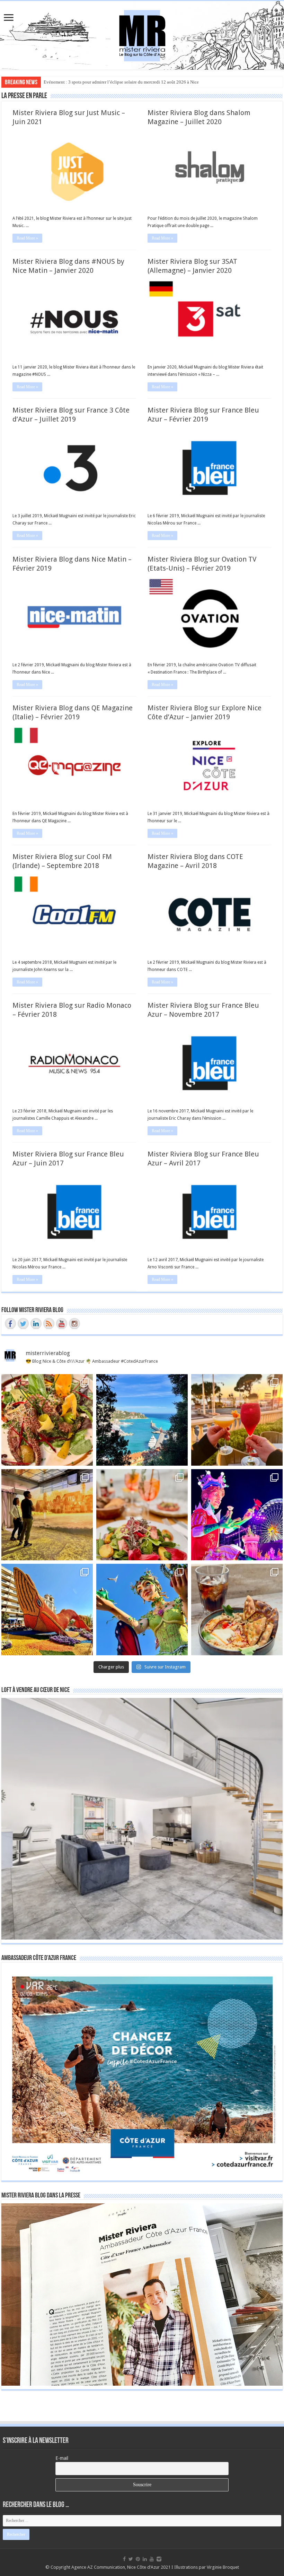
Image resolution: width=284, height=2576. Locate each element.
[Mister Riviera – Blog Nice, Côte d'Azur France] (142, 34)
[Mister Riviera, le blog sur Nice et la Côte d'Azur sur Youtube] (62, 1324)
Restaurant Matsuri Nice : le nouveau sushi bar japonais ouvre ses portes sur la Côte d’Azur (129, 82)
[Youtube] (152, 2559)
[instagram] (159, 2559)
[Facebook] (124, 2559)
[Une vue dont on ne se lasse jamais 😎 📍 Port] (142, 1420)
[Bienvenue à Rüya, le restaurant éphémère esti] (237, 1420)
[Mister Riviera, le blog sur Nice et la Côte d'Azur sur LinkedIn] (36, 1324)
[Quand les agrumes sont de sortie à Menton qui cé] (47, 1610)
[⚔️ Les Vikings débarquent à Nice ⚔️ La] (47, 1515)
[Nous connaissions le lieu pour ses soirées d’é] (142, 1515)
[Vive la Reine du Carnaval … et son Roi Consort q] (142, 1610)
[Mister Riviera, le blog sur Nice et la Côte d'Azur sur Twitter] (23, 1324)
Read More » (27, 238)
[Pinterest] (138, 2559)
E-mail (62, 2458)
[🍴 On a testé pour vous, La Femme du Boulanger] (47, 1420)
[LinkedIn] (145, 2559)
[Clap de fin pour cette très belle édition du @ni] (237, 1515)
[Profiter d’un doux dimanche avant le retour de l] (237, 1610)
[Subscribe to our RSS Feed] (49, 1324)
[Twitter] (131, 2559)
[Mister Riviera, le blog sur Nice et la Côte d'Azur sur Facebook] (10, 1324)
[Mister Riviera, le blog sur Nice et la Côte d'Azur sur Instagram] (74, 1324)
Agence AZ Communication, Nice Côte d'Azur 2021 (121, 2567)
